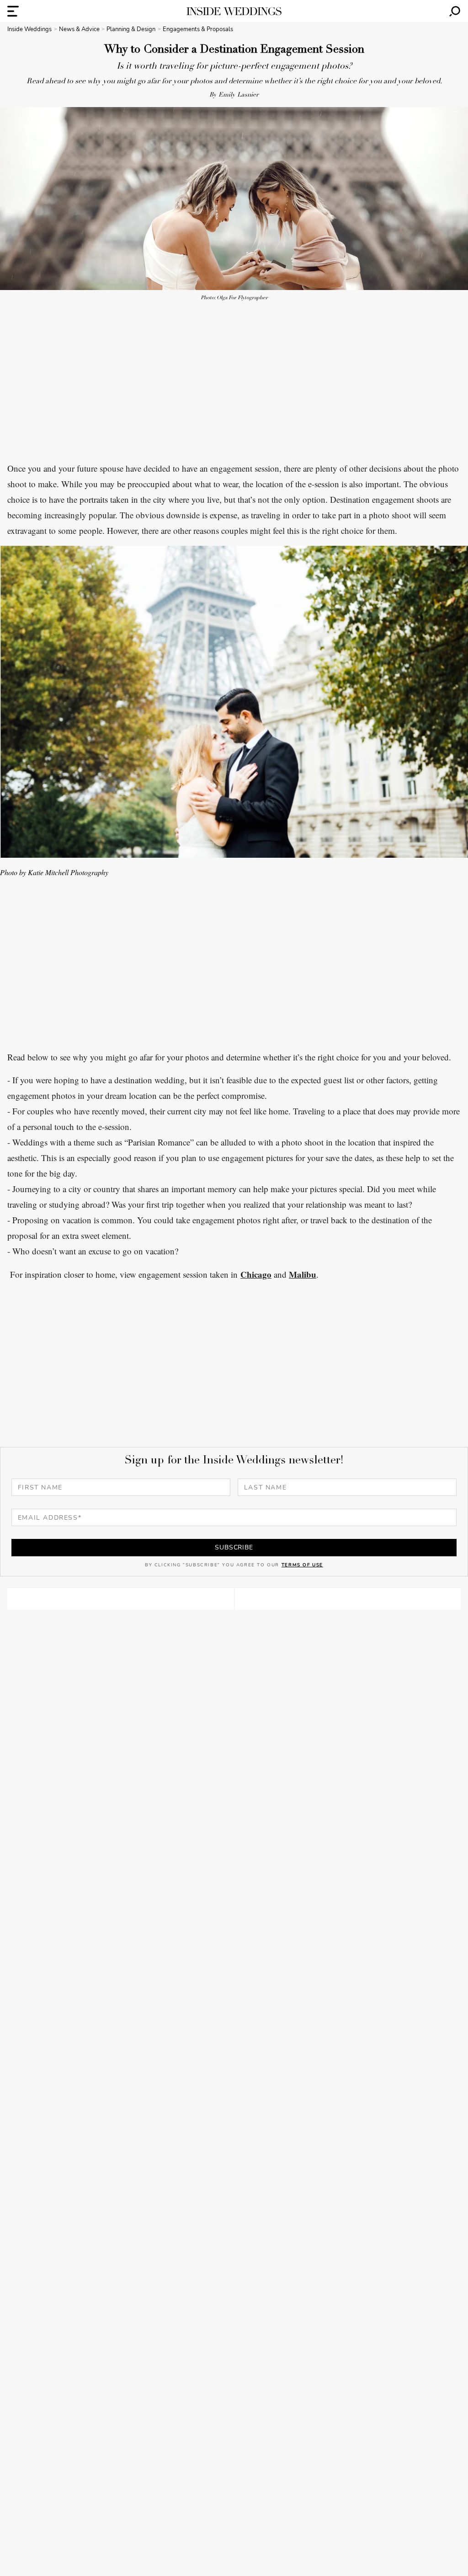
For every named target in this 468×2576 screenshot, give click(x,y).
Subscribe (234, 1547)
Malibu (303, 1274)
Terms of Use (302, 1565)
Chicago (256, 1274)
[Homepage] (234, 11)
